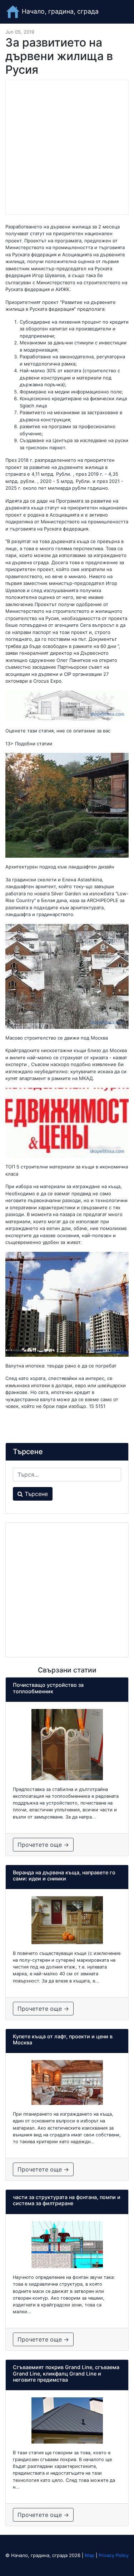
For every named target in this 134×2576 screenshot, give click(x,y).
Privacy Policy (114, 2555)
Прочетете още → (43, 1845)
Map (90, 2555)
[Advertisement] (67, 147)
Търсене (35, 1494)
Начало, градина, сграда (59, 11)
